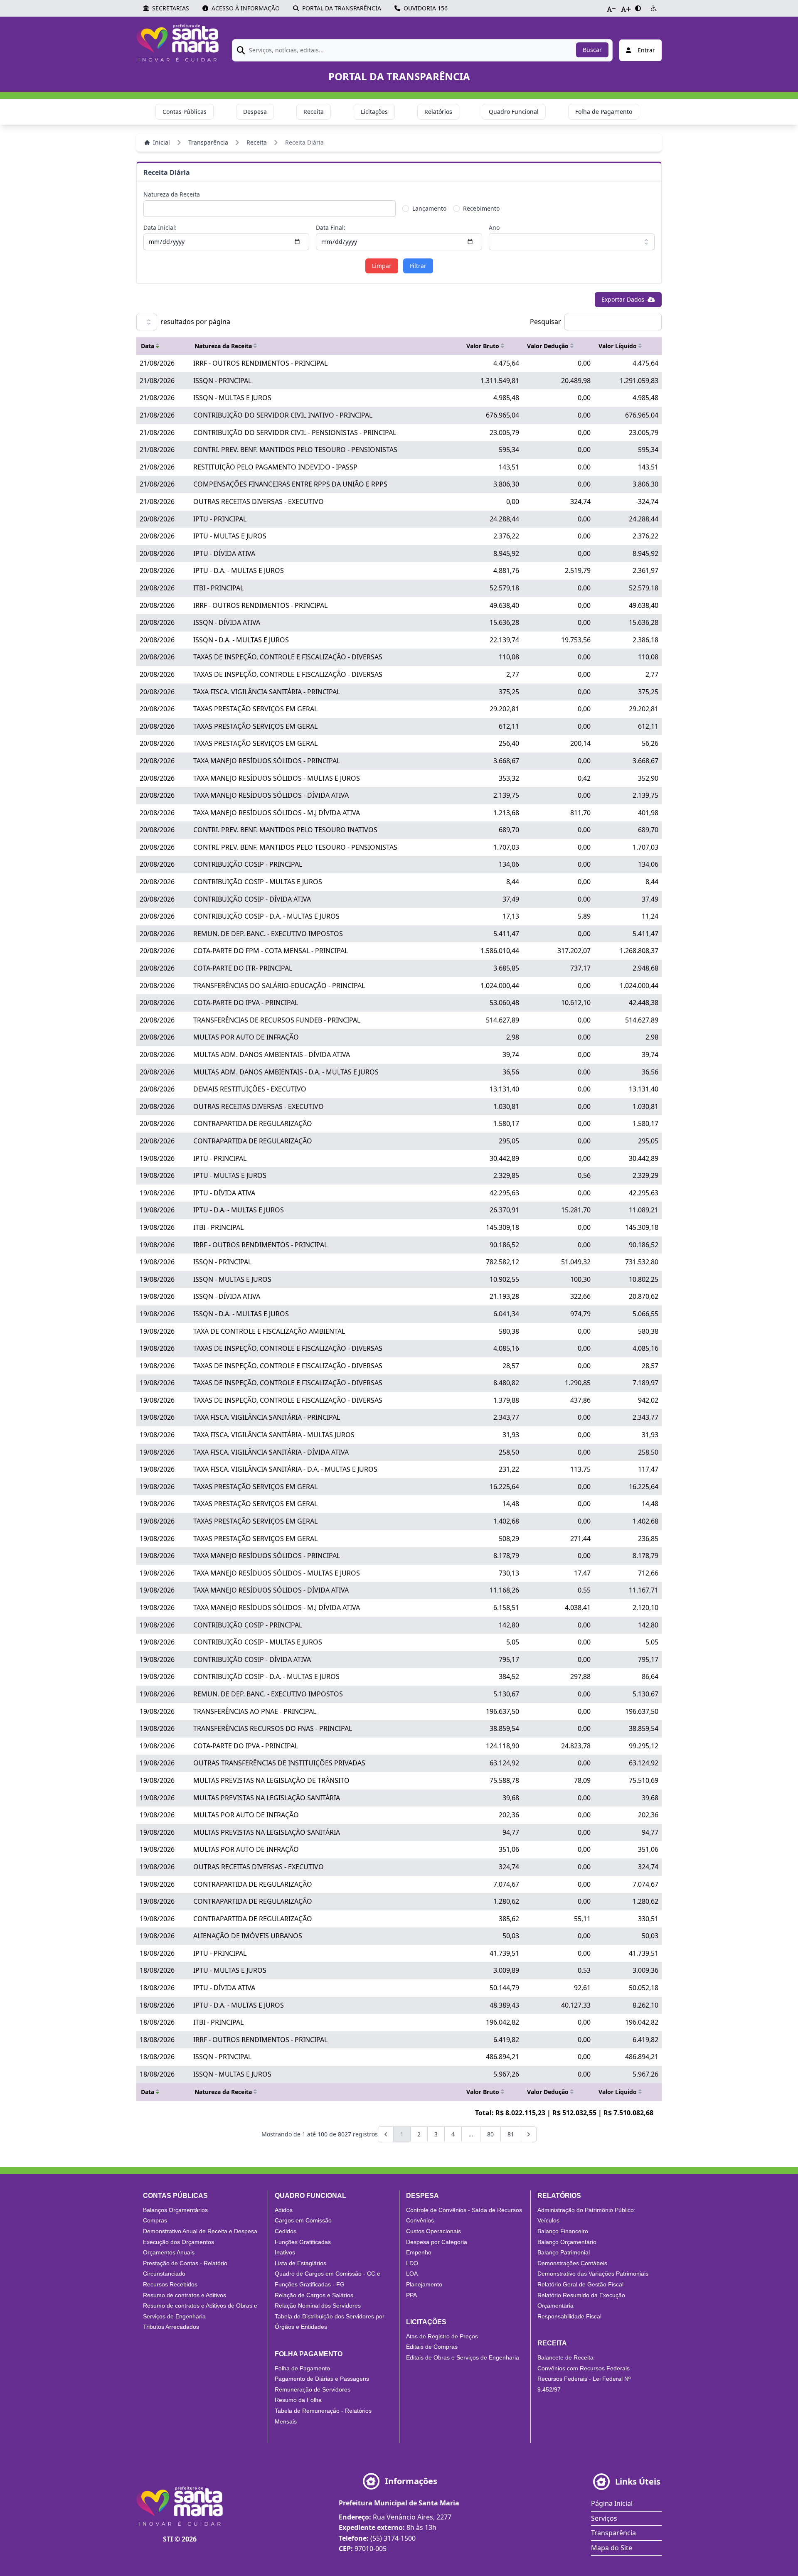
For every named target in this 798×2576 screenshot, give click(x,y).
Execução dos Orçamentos (179, 2242)
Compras (155, 2220)
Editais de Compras (432, 2347)
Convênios (420, 2220)
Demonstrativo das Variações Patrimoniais (593, 2274)
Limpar (382, 266)
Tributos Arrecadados (171, 2327)
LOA (412, 2274)
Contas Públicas (185, 112)
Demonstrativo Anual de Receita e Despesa (200, 2231)
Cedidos (286, 2231)
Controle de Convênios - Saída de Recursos (464, 2210)
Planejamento (424, 2284)
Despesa (255, 112)
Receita (314, 112)
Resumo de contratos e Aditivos (185, 2295)
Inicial (161, 142)
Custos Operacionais (433, 2231)
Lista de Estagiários (300, 2263)
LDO (412, 2263)
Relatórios (438, 112)
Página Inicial (612, 2503)
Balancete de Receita (565, 2357)
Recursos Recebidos (170, 2284)
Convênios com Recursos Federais (584, 2368)
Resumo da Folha (298, 2400)
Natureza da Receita (172, 194)
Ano (494, 227)
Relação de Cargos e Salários (314, 2295)
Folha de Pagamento (604, 112)
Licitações (374, 112)
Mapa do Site (612, 2548)
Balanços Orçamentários (175, 2210)
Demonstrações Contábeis (572, 2263)
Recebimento (481, 208)
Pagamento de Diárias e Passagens (322, 2379)
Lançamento (429, 208)
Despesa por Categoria (437, 2242)
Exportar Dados (623, 299)
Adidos (284, 2210)
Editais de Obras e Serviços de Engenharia (463, 2357)
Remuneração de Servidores (313, 2389)
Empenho (419, 2252)
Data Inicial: (160, 227)
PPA (411, 2295)
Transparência (208, 142)
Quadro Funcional (514, 112)
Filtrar (418, 266)
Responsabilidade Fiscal (569, 2316)
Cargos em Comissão (303, 2220)
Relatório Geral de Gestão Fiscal (580, 2284)
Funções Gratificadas (303, 2242)
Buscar (592, 50)
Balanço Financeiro (563, 2231)
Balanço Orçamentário (567, 2242)
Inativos (285, 2252)
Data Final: (331, 227)
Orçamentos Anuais (169, 2252)
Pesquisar (546, 322)
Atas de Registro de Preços (442, 2336)
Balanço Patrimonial (564, 2252)
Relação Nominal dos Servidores (318, 2306)
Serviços (604, 2518)
